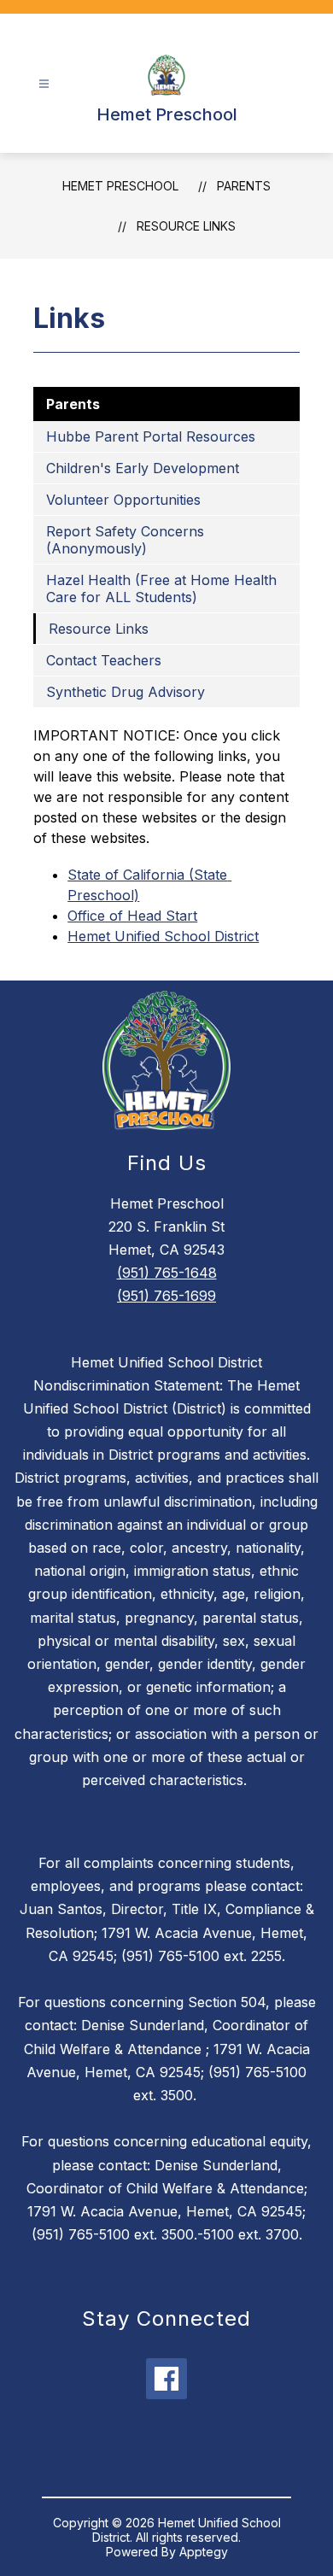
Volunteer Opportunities (123, 500)
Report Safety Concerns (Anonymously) (125, 540)
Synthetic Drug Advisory (126, 692)
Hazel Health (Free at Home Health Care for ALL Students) (161, 588)
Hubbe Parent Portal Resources (151, 436)
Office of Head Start (132, 916)
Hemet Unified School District (163, 936)
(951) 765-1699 (166, 1296)
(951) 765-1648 (167, 1273)
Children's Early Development (143, 468)
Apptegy (204, 2552)
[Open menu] (44, 84)
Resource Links (186, 226)
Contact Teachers (104, 660)
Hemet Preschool (120, 186)
